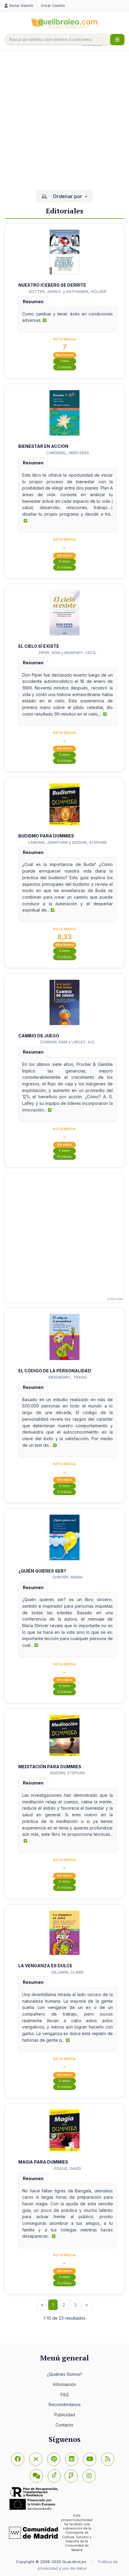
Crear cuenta (53, 6)
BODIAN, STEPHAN (68, 1773)
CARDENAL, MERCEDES (68, 453)
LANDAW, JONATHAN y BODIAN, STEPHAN (67, 842)
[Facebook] (18, 2459)
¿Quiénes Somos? (64, 2374)
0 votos (64, 561)
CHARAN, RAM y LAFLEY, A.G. (68, 1042)
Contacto (64, 2425)
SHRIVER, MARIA (67, 1577)
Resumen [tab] (33, 302)
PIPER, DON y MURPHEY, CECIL (68, 653)
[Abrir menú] (117, 40)
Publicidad (65, 2415)
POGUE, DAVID (67, 2168)
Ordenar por (67, 196)
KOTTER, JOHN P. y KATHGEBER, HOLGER (68, 291)
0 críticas (64, 567)
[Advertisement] (64, 121)
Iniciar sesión (21, 6)
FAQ (65, 2395)
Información (65, 2384)
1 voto (65, 361)
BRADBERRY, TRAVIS (68, 1377)
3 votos (64, 951)
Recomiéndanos (65, 2404)
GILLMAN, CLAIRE (67, 1972)
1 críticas (65, 367)
